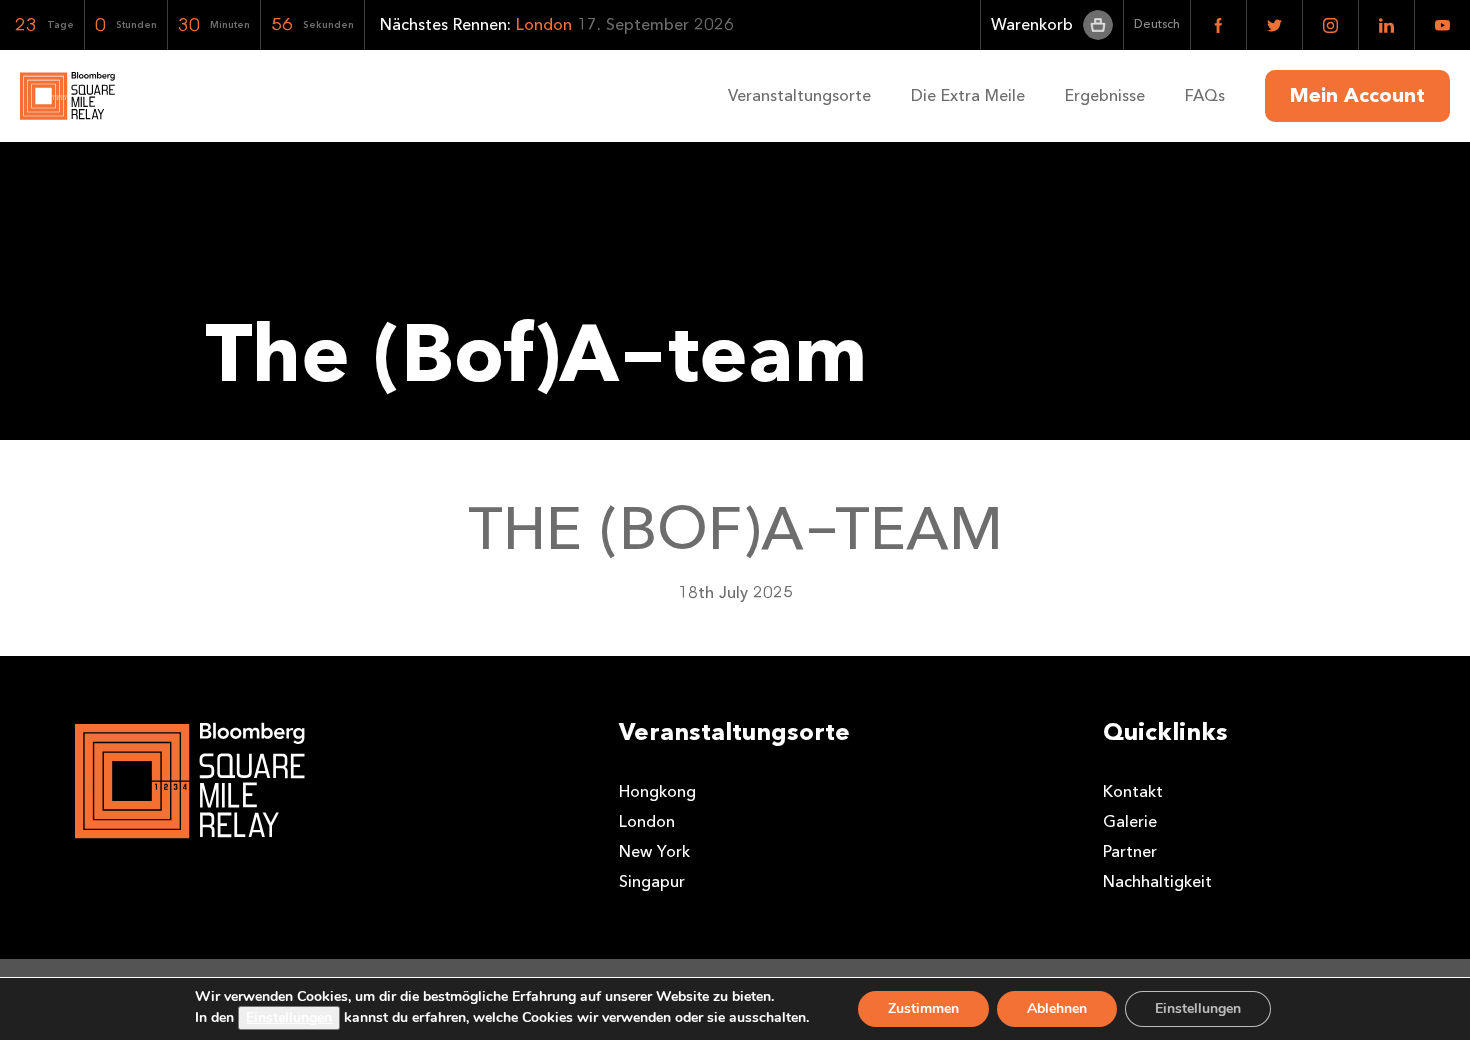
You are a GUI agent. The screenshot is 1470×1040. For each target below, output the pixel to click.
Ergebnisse (1105, 95)
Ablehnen (1057, 1008)
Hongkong (657, 791)
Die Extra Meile (968, 95)
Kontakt (1133, 791)
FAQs (1205, 95)
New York (654, 851)
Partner (1130, 851)
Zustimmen (923, 1008)
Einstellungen (289, 1017)
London (647, 821)
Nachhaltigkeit (1157, 881)
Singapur (652, 881)
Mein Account (1357, 96)
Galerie (1130, 821)
